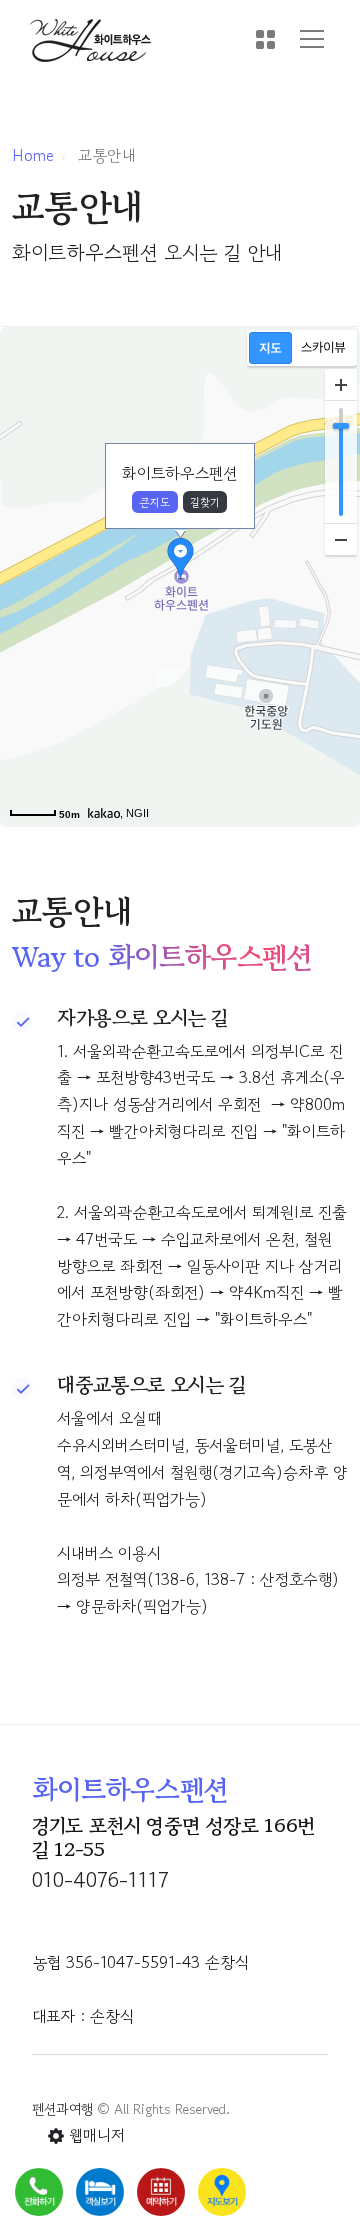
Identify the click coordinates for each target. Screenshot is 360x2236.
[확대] (341, 385)
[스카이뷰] (323, 348)
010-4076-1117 (100, 1879)
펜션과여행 (62, 2109)
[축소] (341, 539)
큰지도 (154, 502)
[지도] (270, 348)
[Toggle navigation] (312, 39)
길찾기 (205, 502)
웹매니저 (94, 2135)
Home (33, 155)
